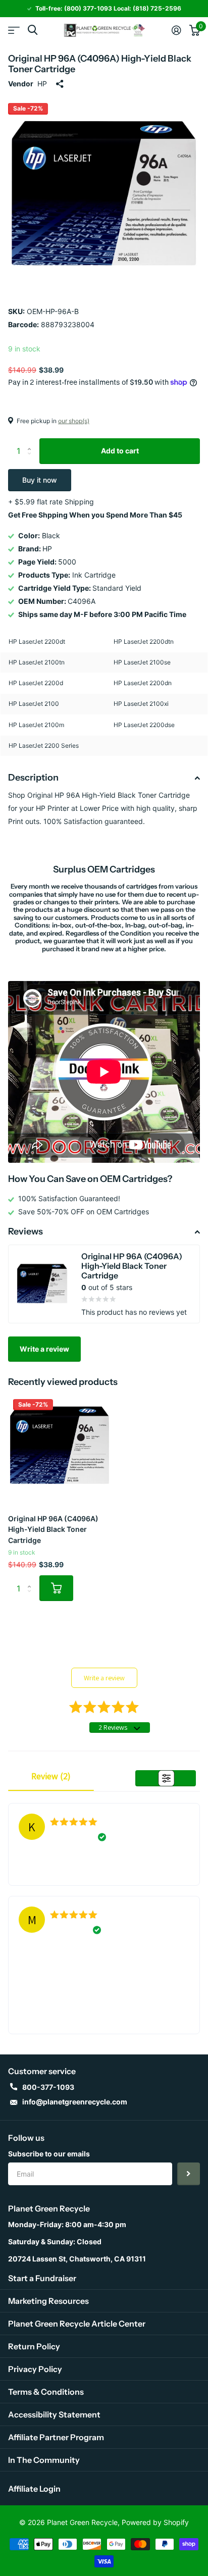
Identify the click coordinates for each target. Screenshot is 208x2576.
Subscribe (189, 2174)
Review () (51, 1776)
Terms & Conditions (46, 2392)
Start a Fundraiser (42, 2278)
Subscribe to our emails (49, 2154)
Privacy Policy (35, 2369)
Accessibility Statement (54, 2414)
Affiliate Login (34, 2489)
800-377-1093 (48, 2087)
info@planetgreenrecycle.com (75, 2102)
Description (33, 778)
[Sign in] (176, 30)
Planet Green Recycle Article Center (77, 2324)
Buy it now (40, 480)
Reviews (25, 1231)
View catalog (14, 30)
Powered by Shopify (155, 2522)
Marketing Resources (48, 2301)
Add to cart (120, 451)
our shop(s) (74, 421)
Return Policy (34, 2346)
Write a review (44, 1349)
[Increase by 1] (32, 442)
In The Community (44, 2460)
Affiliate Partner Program (56, 2437)
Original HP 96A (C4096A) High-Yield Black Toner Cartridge (53, 1529)
